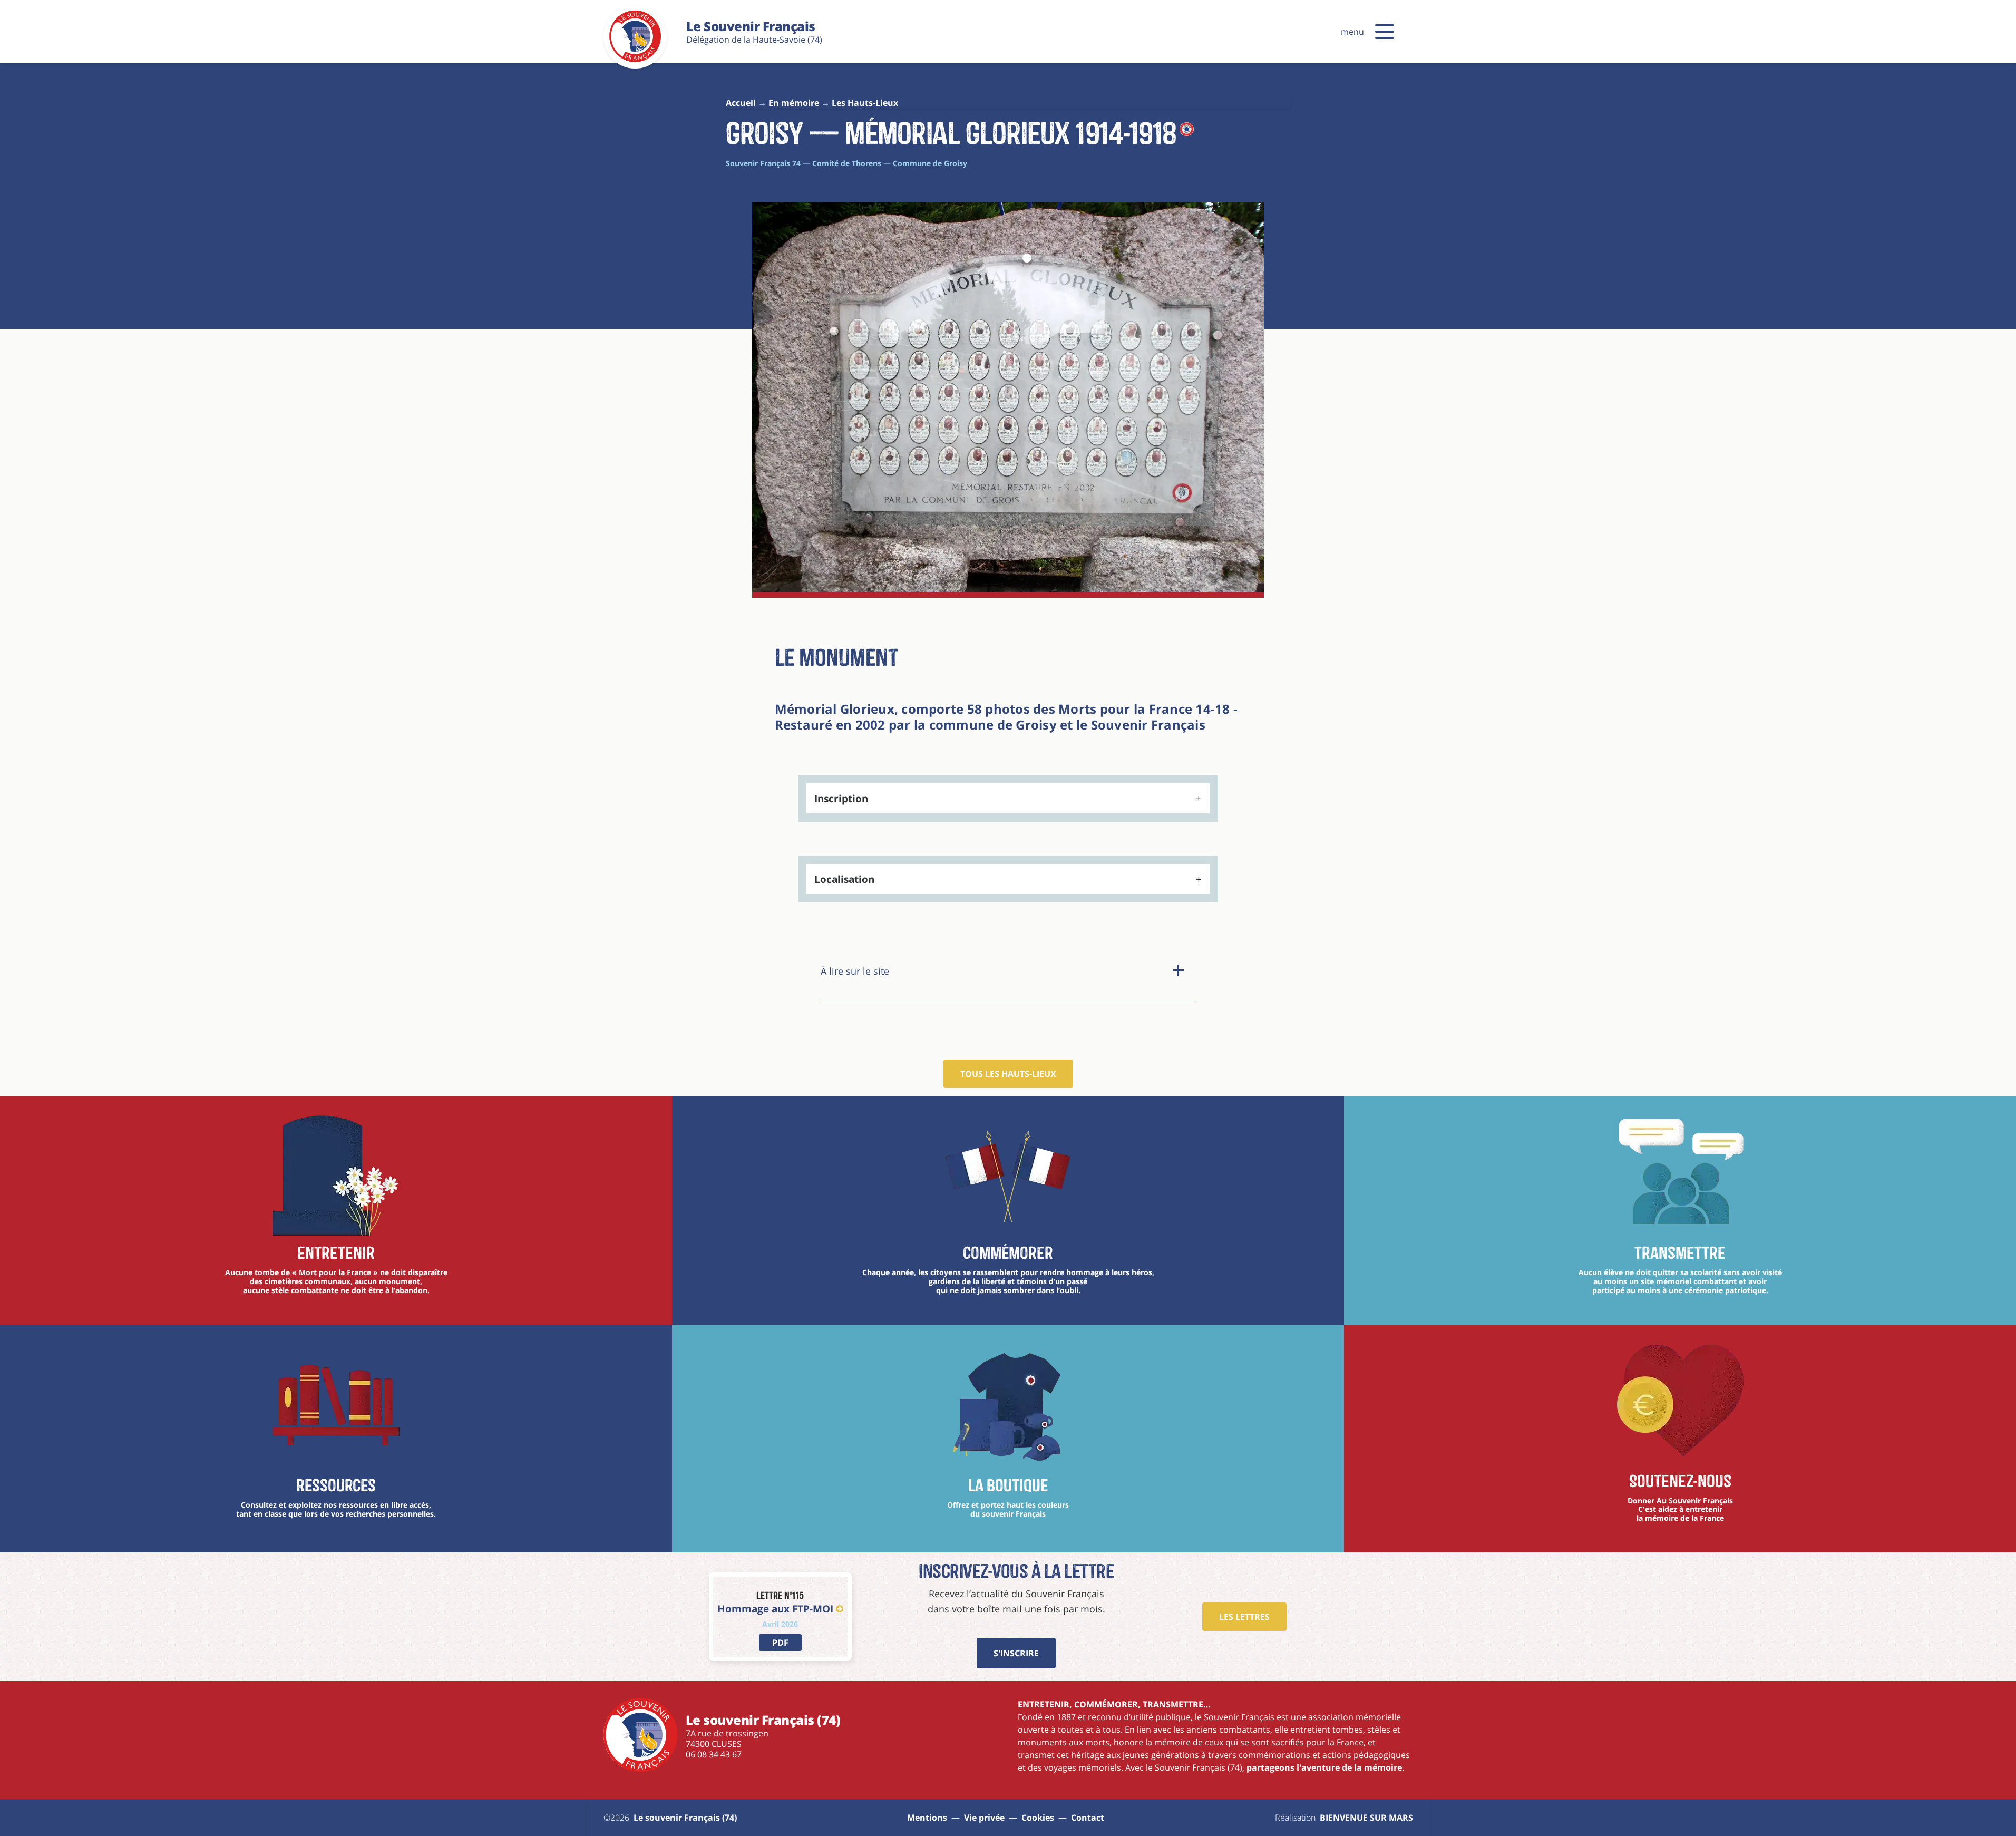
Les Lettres (1244, 1617)
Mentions (927, 1818)
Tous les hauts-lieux (1008, 1074)
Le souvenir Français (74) (685, 1818)
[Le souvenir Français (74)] (635, 60)
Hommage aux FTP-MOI (775, 1609)
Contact (1088, 1818)
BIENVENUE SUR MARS (1366, 1818)
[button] (1385, 32)
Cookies (1038, 1818)
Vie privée (984, 1818)
